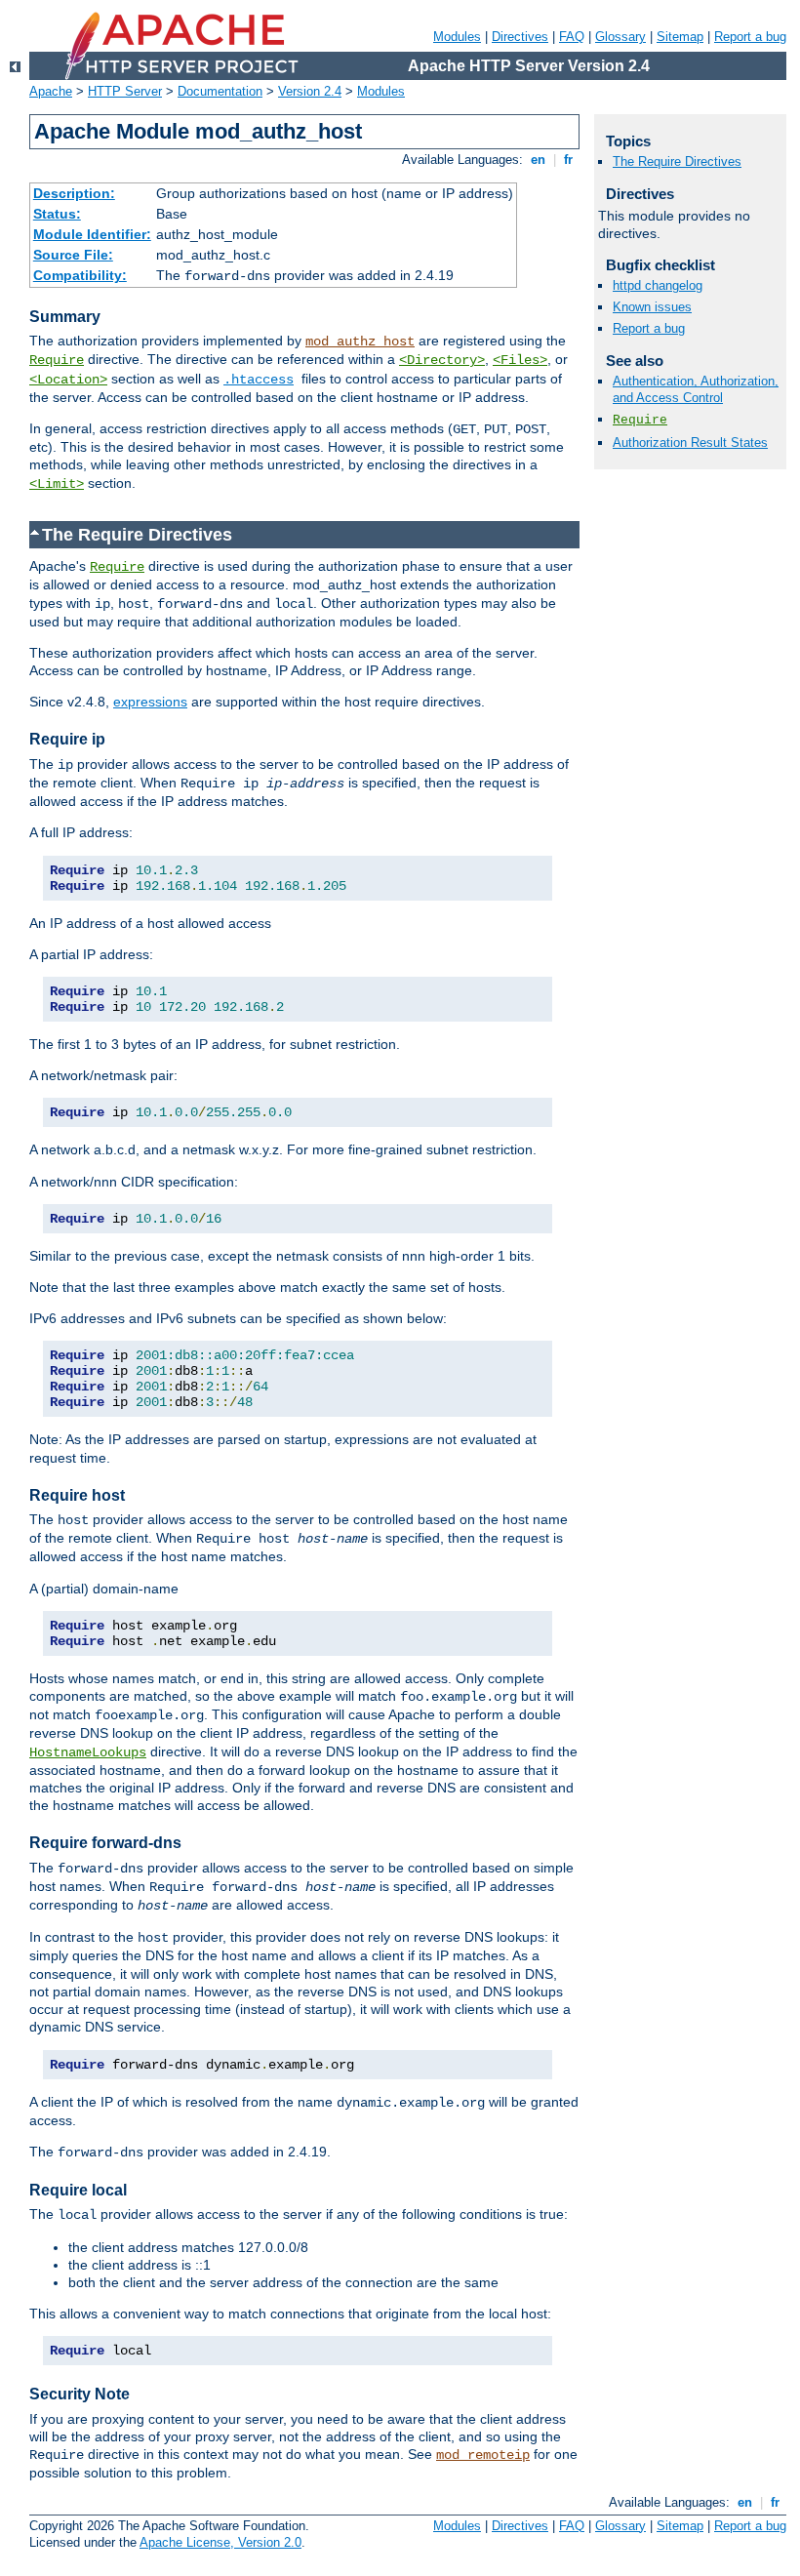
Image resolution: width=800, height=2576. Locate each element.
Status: (57, 214)
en (538, 160)
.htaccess (259, 380)
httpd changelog (658, 285)
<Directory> (442, 360)
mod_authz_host (360, 342)
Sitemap (680, 37)
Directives (520, 37)
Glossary (620, 37)
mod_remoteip (483, 2455)
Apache (51, 91)
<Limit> (57, 484)
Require (57, 360)
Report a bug (750, 37)
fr (568, 160)
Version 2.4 (310, 91)
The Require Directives (677, 161)
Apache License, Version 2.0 (220, 2542)
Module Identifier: (92, 234)
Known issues (652, 307)
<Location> (68, 380)
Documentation (220, 91)
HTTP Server (125, 91)
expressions (150, 702)
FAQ (572, 37)
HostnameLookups (88, 1752)
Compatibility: (80, 275)
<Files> (520, 360)
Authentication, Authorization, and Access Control (696, 389)
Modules (457, 37)
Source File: (73, 255)
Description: (74, 193)
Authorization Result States (690, 443)
